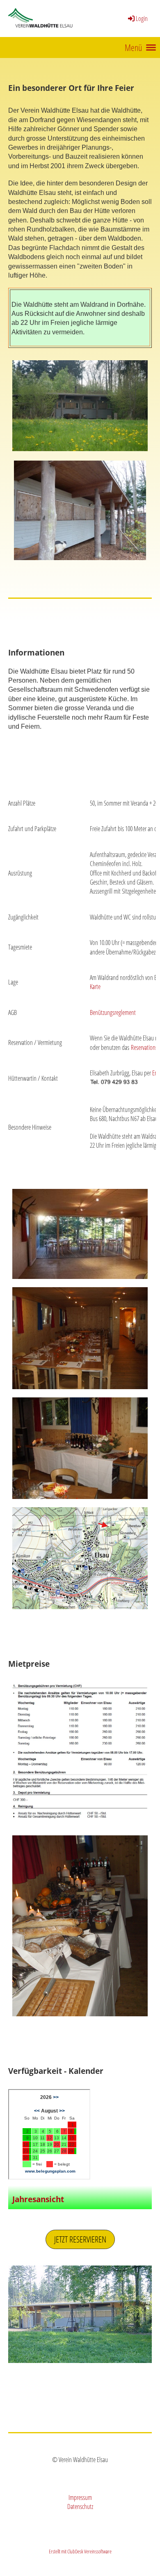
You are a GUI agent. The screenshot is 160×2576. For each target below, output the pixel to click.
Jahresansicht (38, 2199)
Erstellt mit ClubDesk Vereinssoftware (80, 2551)
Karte (95, 987)
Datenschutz (80, 2507)
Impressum (80, 2497)
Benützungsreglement (113, 1012)
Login (142, 19)
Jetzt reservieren (80, 2239)
